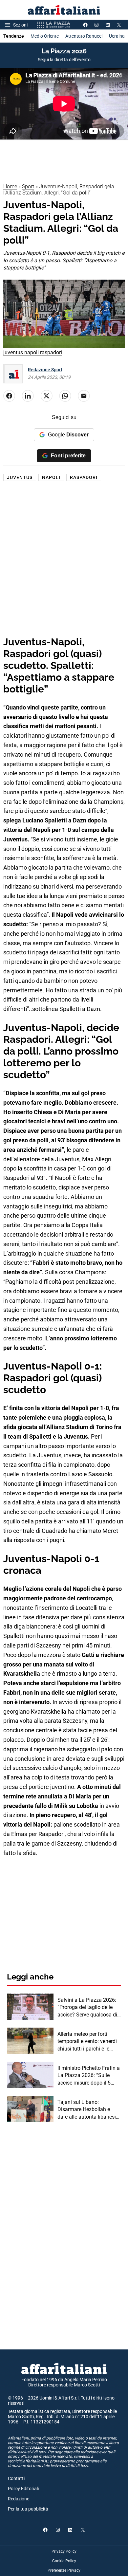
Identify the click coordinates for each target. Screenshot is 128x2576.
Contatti (16, 2478)
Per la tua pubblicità (28, 2509)
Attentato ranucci (84, 36)
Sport (28, 186)
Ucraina (117, 36)
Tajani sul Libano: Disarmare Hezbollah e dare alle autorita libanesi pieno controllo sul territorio (89, 2110)
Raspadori (84, 477)
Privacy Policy (64, 2551)
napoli (51, 477)
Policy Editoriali (23, 2489)
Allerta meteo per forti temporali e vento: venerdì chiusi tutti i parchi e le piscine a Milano (87, 2042)
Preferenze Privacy (64, 2570)
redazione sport (45, 370)
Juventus (20, 477)
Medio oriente (45, 36)
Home (10, 186)
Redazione (19, 2499)
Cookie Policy (64, 2561)
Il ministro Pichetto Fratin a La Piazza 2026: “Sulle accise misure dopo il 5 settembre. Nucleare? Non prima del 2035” (89, 2076)
